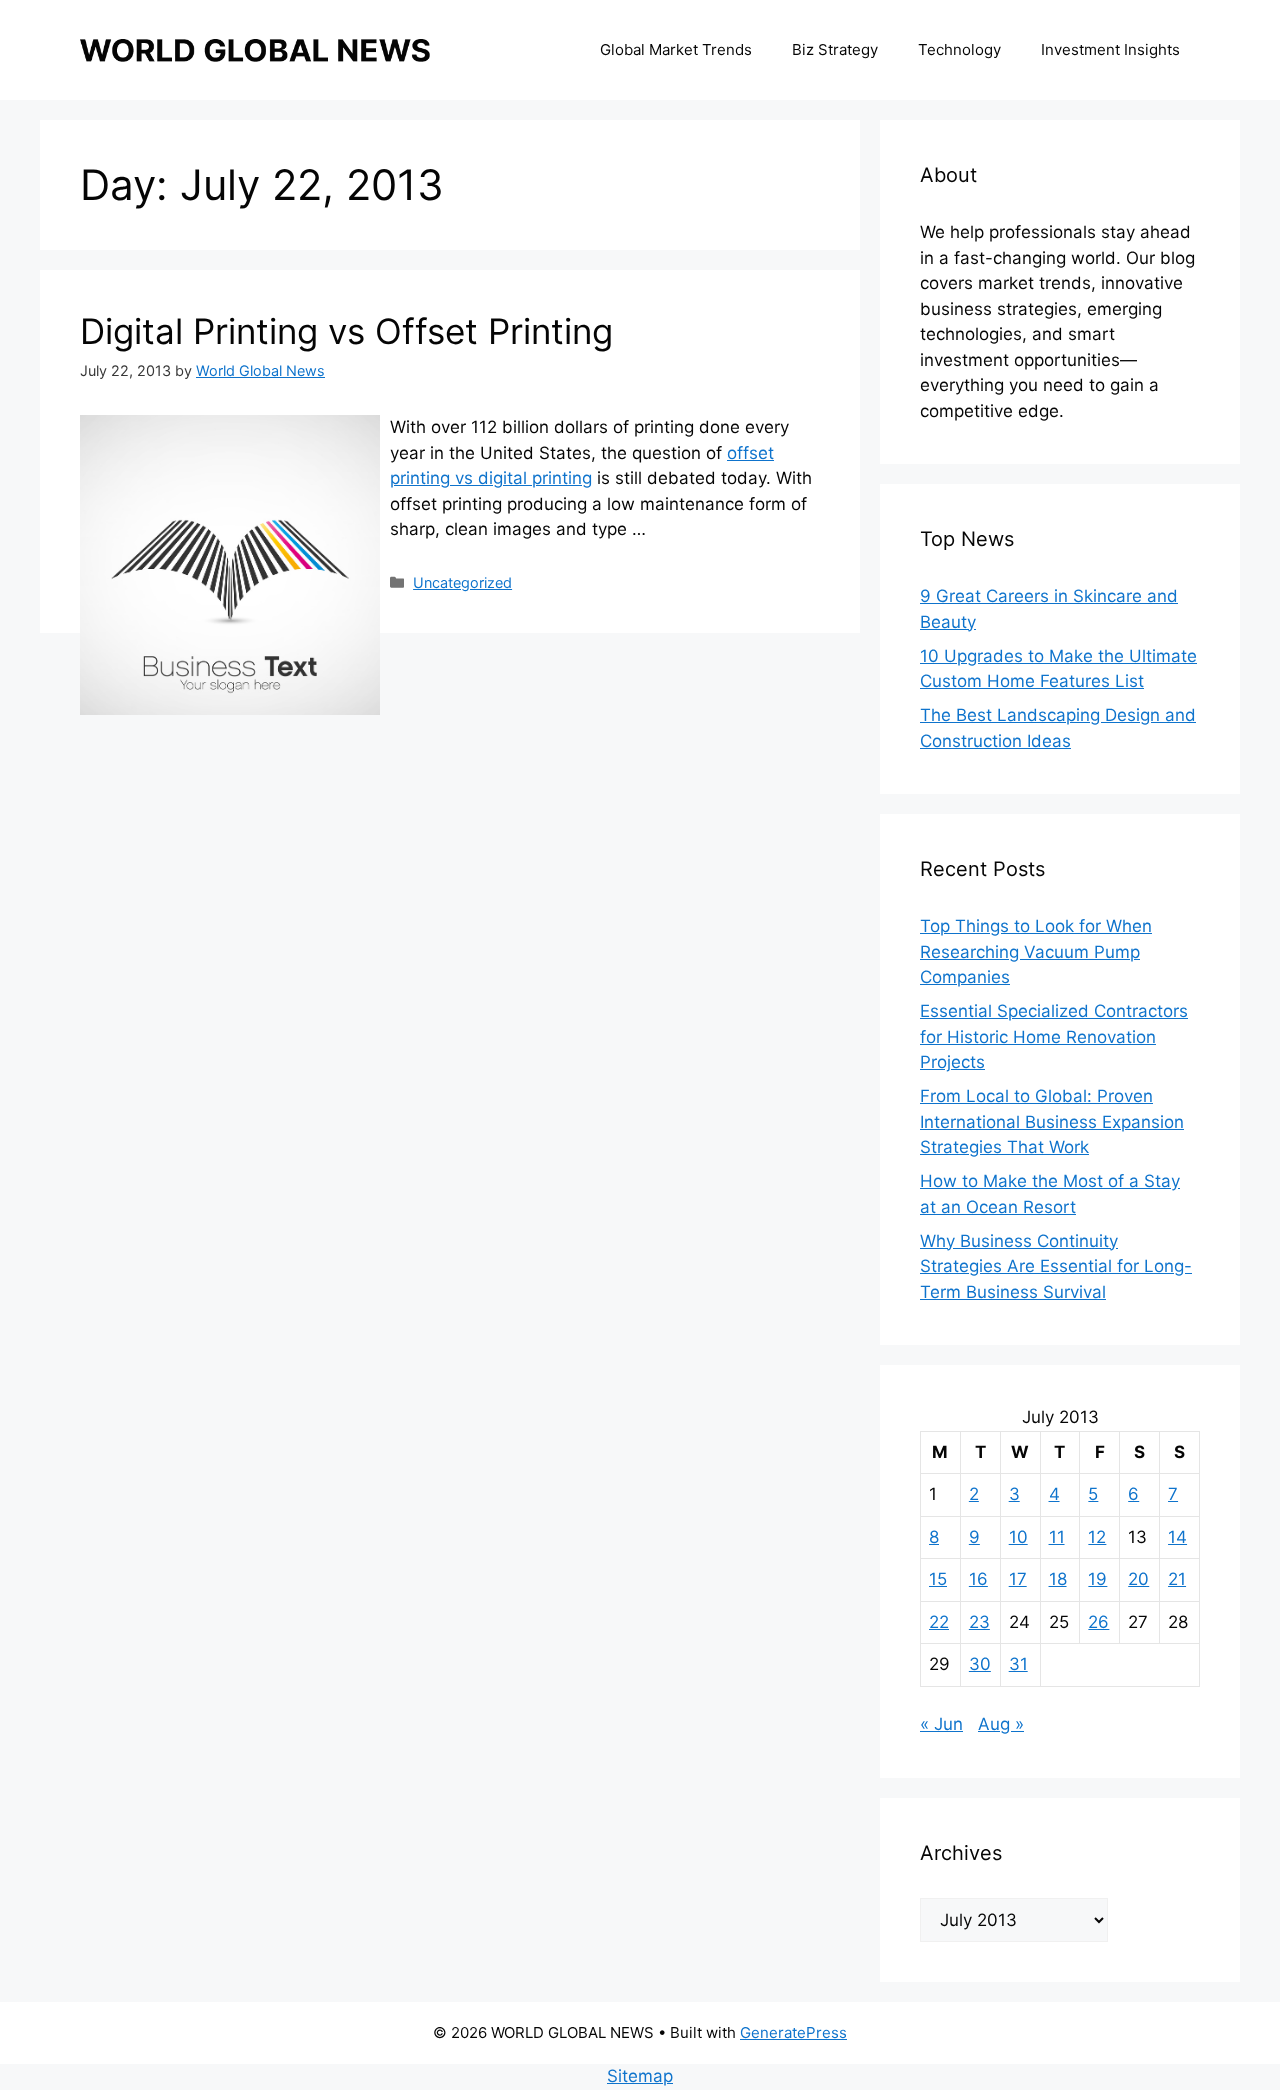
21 (1177, 1579)
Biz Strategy (835, 49)
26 (1098, 1622)
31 (1018, 1664)
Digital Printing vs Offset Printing (346, 331)
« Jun (941, 1724)
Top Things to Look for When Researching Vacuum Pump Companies (1036, 951)
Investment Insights (1110, 49)
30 (980, 1664)
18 (1058, 1579)
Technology (959, 49)
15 (938, 1579)
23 (979, 1622)
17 (1018, 1579)
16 (978, 1579)
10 (1018, 1537)
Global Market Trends (676, 49)
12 (1097, 1537)
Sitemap (640, 2076)
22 (939, 1622)
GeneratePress (793, 2032)
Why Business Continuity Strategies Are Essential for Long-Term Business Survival (1056, 1266)
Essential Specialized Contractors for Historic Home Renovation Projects (1054, 1036)
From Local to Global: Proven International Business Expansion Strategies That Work (1052, 1121)
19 (1097, 1579)
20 (1138, 1579)
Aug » (1001, 1724)
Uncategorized (462, 582)
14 (1177, 1537)
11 (1057, 1537)
